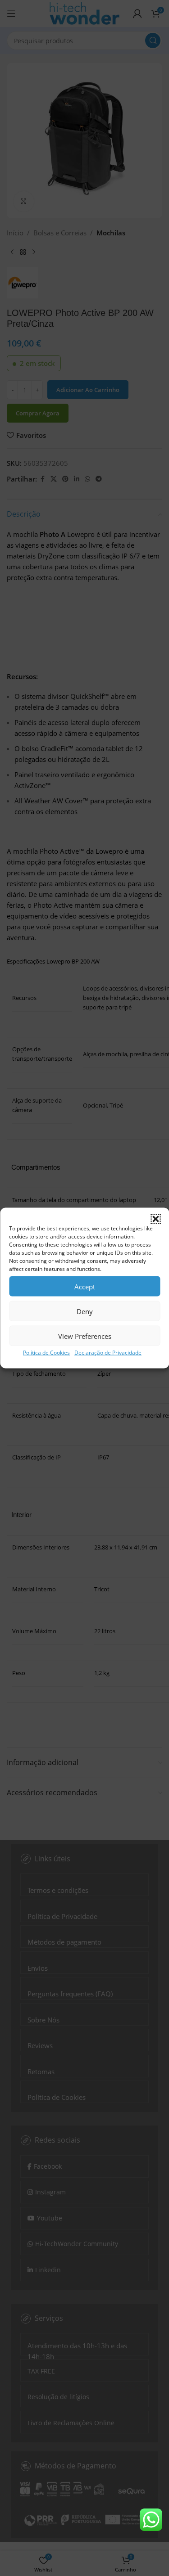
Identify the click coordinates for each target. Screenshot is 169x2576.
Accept (85, 1286)
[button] (155, 1219)
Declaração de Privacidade (108, 1353)
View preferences (85, 1336)
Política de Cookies (46, 1353)
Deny (85, 1311)
